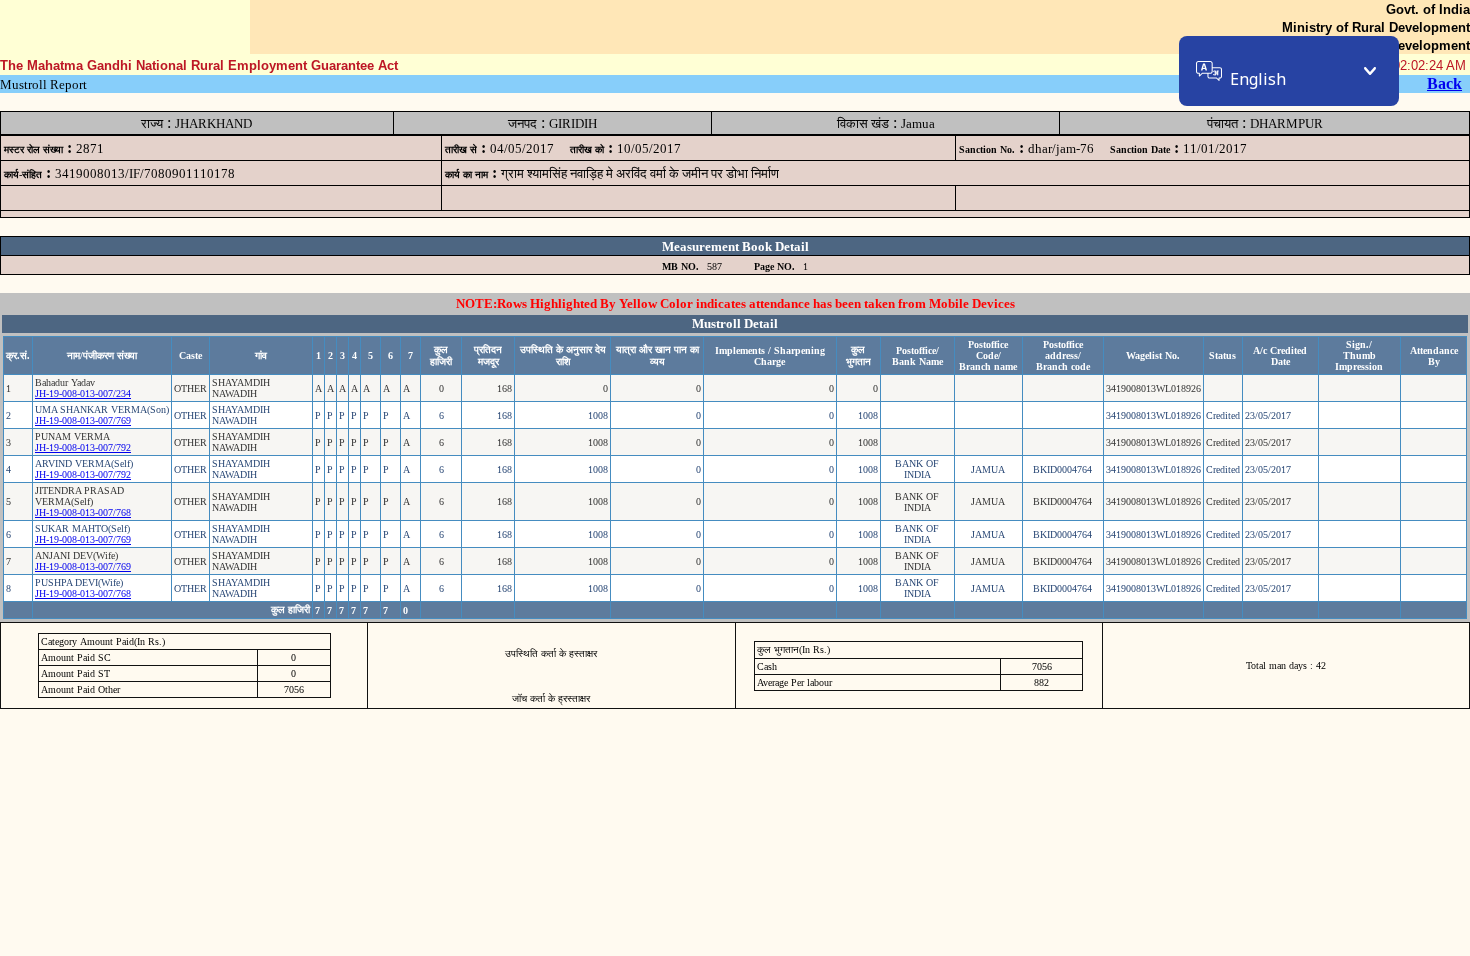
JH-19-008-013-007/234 (83, 393)
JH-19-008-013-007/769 (83, 420)
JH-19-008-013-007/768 (83, 512)
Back (1444, 83)
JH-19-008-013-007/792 (83, 447)
